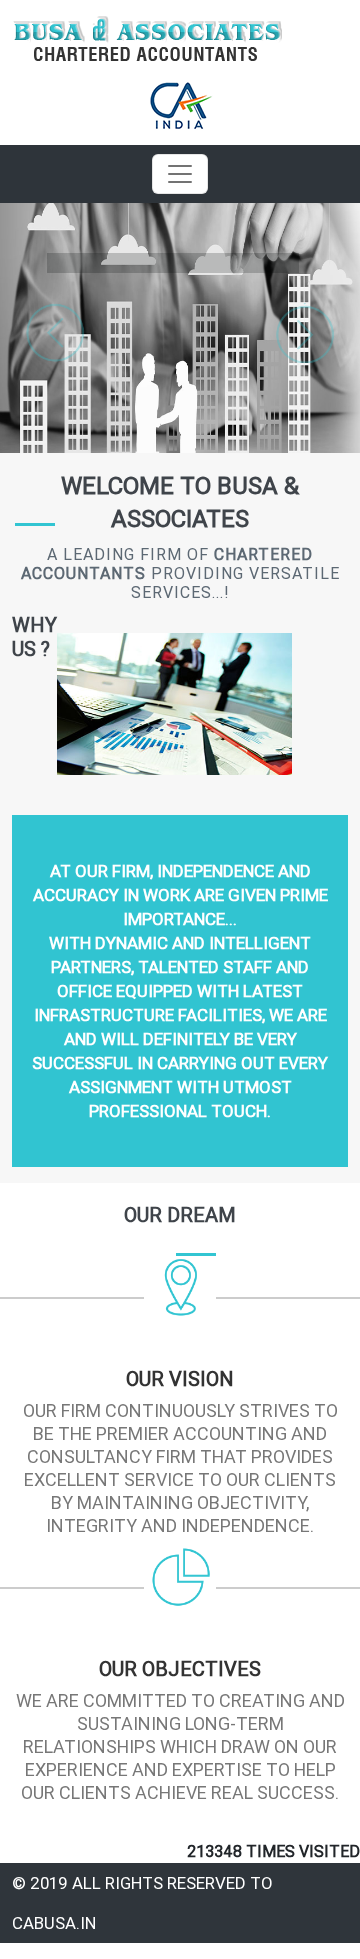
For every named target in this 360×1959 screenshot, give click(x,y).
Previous (55, 333)
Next (305, 333)
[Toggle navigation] (180, 174)
